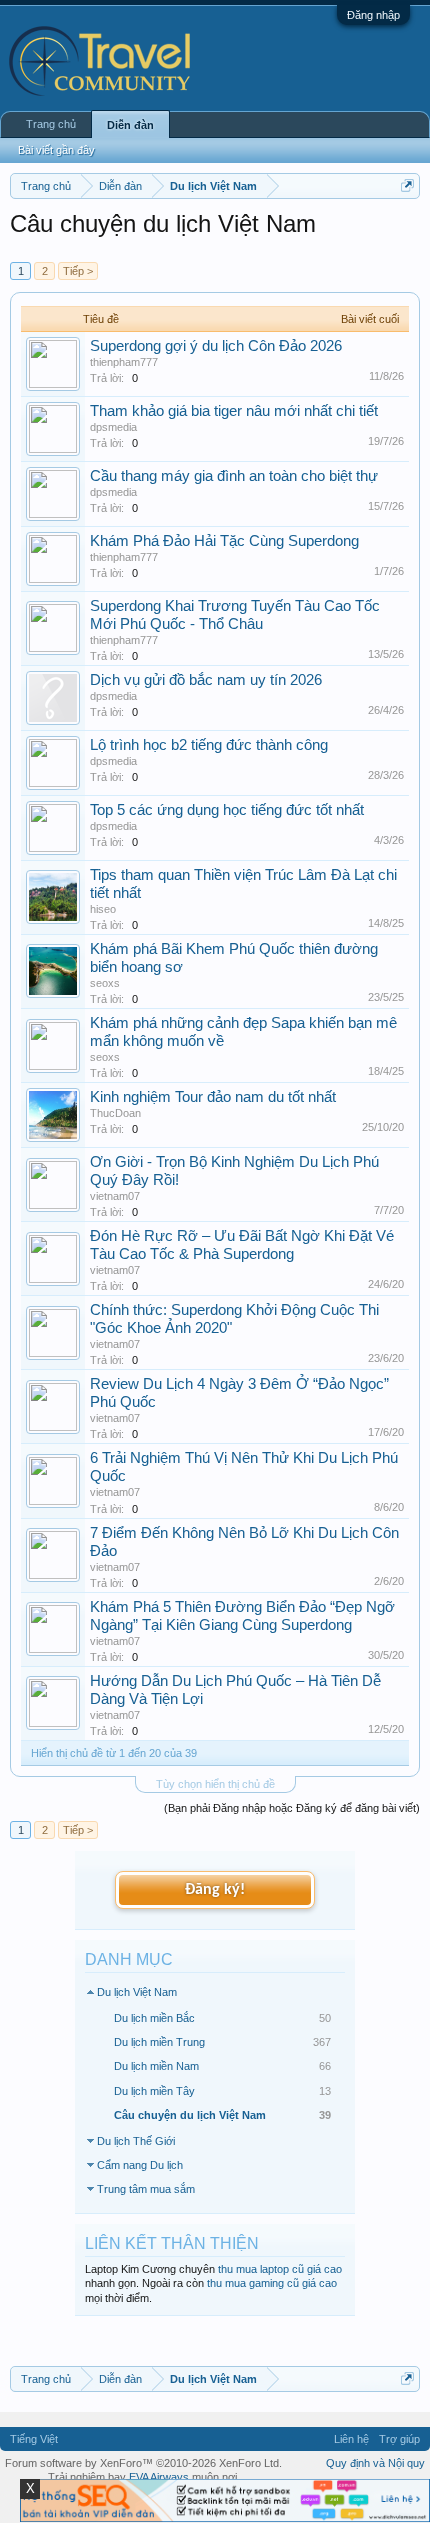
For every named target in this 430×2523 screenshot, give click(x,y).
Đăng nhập (373, 15)
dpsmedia (113, 427)
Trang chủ (51, 124)
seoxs (105, 983)
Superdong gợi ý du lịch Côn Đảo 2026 (216, 346)
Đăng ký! (215, 1890)
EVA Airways (159, 2477)
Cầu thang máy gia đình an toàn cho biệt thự (234, 476)
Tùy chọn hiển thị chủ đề (215, 1784)
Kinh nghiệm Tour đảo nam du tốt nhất (213, 1097)
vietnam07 (115, 1196)
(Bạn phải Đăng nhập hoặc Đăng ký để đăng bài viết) (292, 1808)
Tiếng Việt (34, 2439)
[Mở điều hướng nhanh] (407, 185)
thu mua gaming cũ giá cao (272, 2283)
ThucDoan (115, 1113)
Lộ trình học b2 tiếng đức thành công (209, 745)
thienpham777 (124, 362)
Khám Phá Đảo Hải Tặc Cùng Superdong (224, 541)
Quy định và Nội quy (375, 2463)
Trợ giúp (399, 2439)
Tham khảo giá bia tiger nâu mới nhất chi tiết (234, 411)
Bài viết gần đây (56, 150)
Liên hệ (351, 2439)
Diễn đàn (130, 125)
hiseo (103, 909)
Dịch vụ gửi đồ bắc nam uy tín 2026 (206, 680)
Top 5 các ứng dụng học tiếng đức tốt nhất (227, 810)
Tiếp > (78, 271)
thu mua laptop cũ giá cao (280, 2269)
